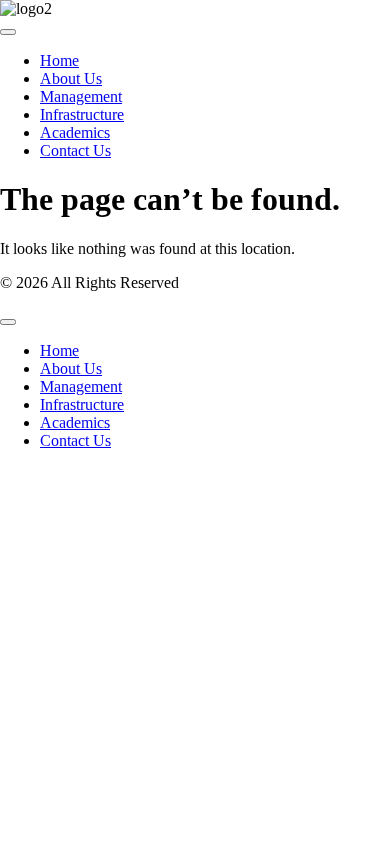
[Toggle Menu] (8, 32)
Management (81, 96)
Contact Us (75, 150)
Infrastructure (82, 114)
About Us (71, 78)
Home (59, 60)
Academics (75, 132)
